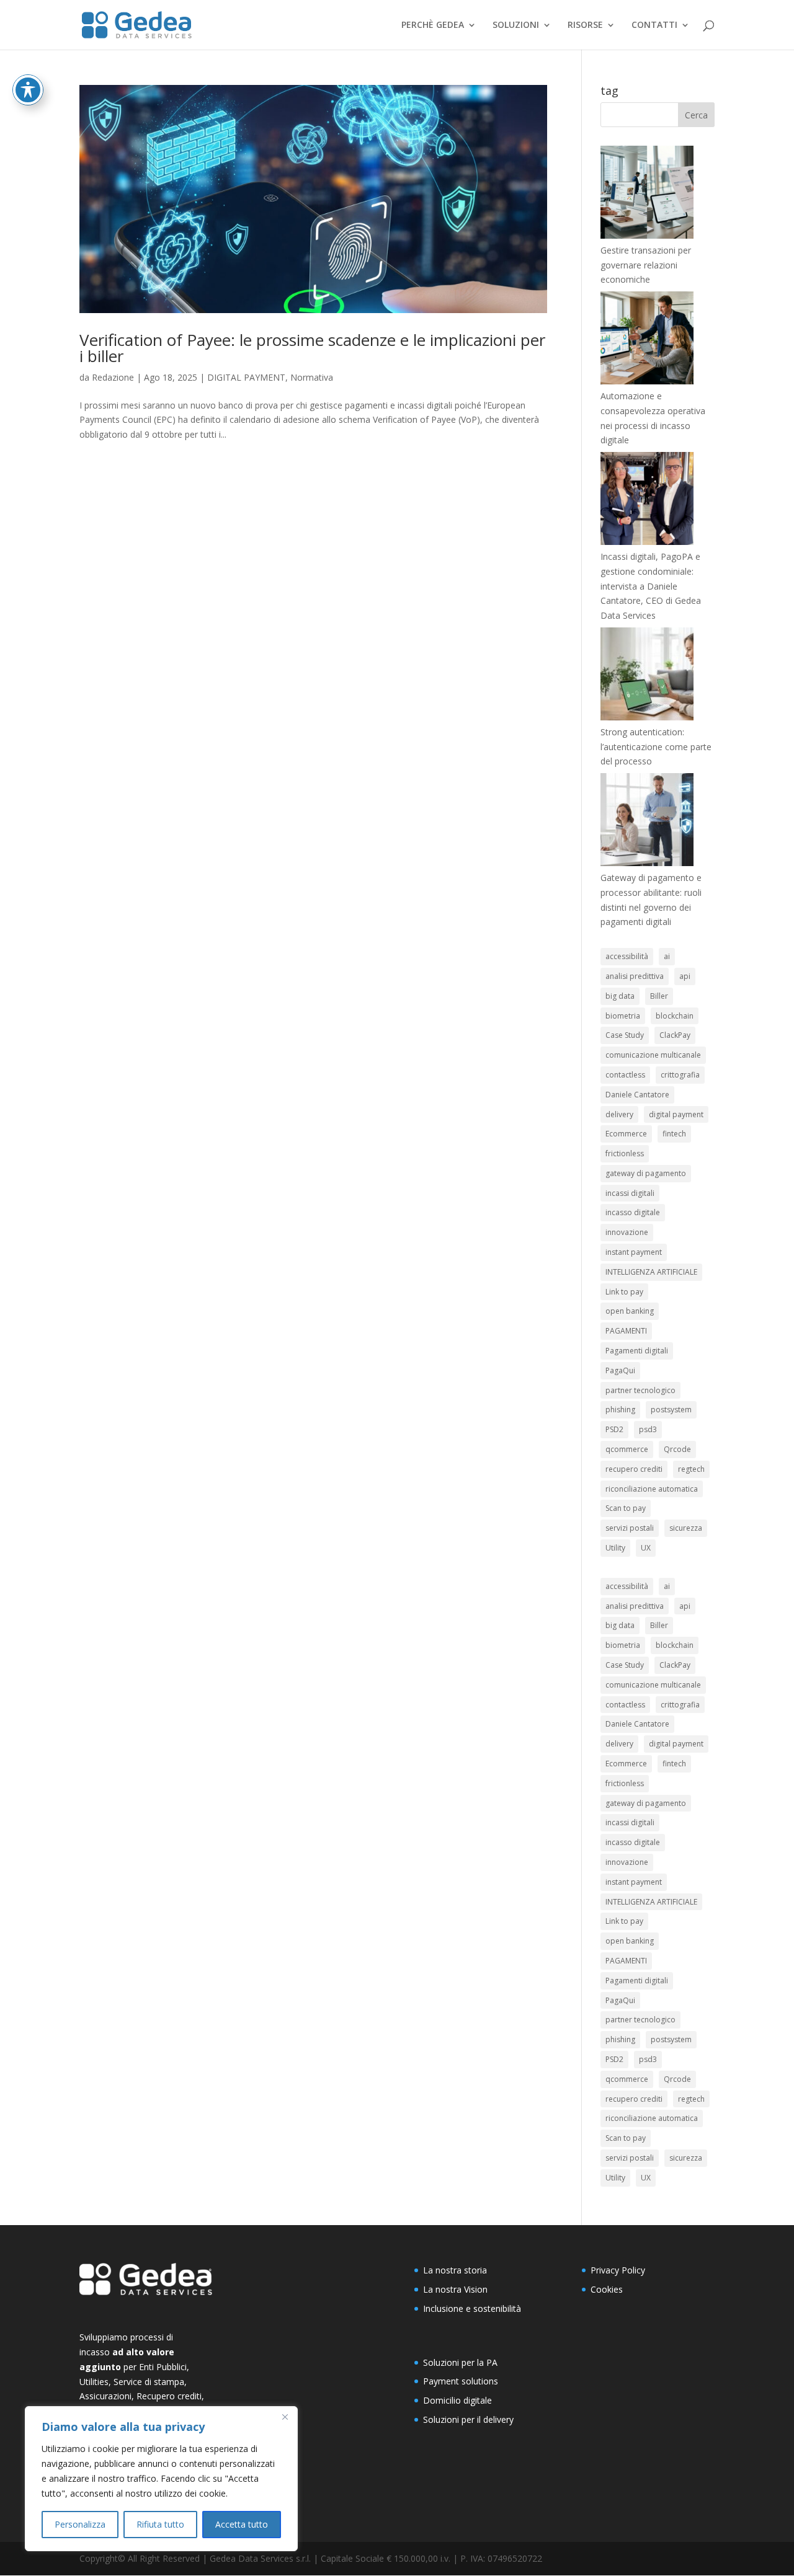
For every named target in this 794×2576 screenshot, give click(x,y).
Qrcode (677, 1449)
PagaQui (620, 1370)
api (685, 976)
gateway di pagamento (646, 1173)
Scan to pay (626, 1508)
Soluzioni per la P (457, 2362)
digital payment (676, 1114)
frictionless (625, 1153)
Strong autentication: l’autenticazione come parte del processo (656, 747)
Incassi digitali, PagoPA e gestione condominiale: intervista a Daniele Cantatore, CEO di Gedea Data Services (651, 586)
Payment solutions (461, 2381)
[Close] (285, 2417)
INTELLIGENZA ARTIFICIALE (651, 1272)
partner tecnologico (640, 1390)
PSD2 (614, 1429)
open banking (630, 1311)
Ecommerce (626, 1134)
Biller (659, 996)
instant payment (634, 1252)
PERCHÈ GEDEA (433, 25)
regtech (691, 1469)
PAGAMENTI (626, 1331)
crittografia (680, 1075)
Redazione (113, 377)
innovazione (627, 1232)
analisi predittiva (635, 976)
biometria (623, 1016)
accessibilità (627, 956)
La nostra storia (455, 2270)
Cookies (607, 2289)
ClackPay (675, 1035)
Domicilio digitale (457, 2400)
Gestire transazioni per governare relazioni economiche (646, 265)
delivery (619, 1114)
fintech (674, 1134)
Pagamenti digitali (637, 1351)
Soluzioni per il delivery (468, 2419)
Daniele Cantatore (637, 1095)
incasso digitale (633, 1212)
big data (620, 996)
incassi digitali (630, 1193)
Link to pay (624, 1292)
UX (646, 1548)
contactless (625, 1075)
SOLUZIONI (516, 25)
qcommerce (627, 1449)
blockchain (675, 1016)
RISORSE (585, 25)
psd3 (648, 1429)
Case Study (625, 1035)
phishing (620, 1410)
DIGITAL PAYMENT (246, 377)
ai (667, 956)
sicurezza (686, 1528)
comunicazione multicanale (653, 1055)
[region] (161, 2479)
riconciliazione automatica (652, 1489)
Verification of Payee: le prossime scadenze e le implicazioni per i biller (312, 348)
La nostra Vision (455, 2289)
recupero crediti (634, 1469)
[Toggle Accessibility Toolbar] (28, 90)
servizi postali (630, 1528)
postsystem (671, 1410)
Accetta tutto (242, 2524)
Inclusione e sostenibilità (472, 2308)
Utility (615, 1548)
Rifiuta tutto (160, 2524)
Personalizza (80, 2524)
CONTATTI (654, 25)
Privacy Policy (618, 2270)
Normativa (312, 377)
